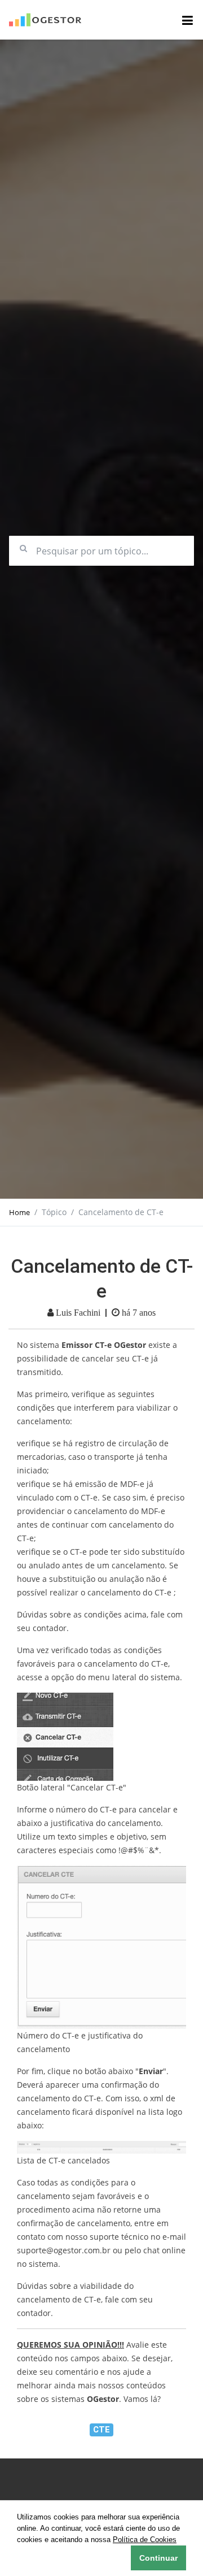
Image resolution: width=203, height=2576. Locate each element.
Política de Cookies (145, 2540)
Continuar (158, 2558)
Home (19, 1212)
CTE (101, 2430)
